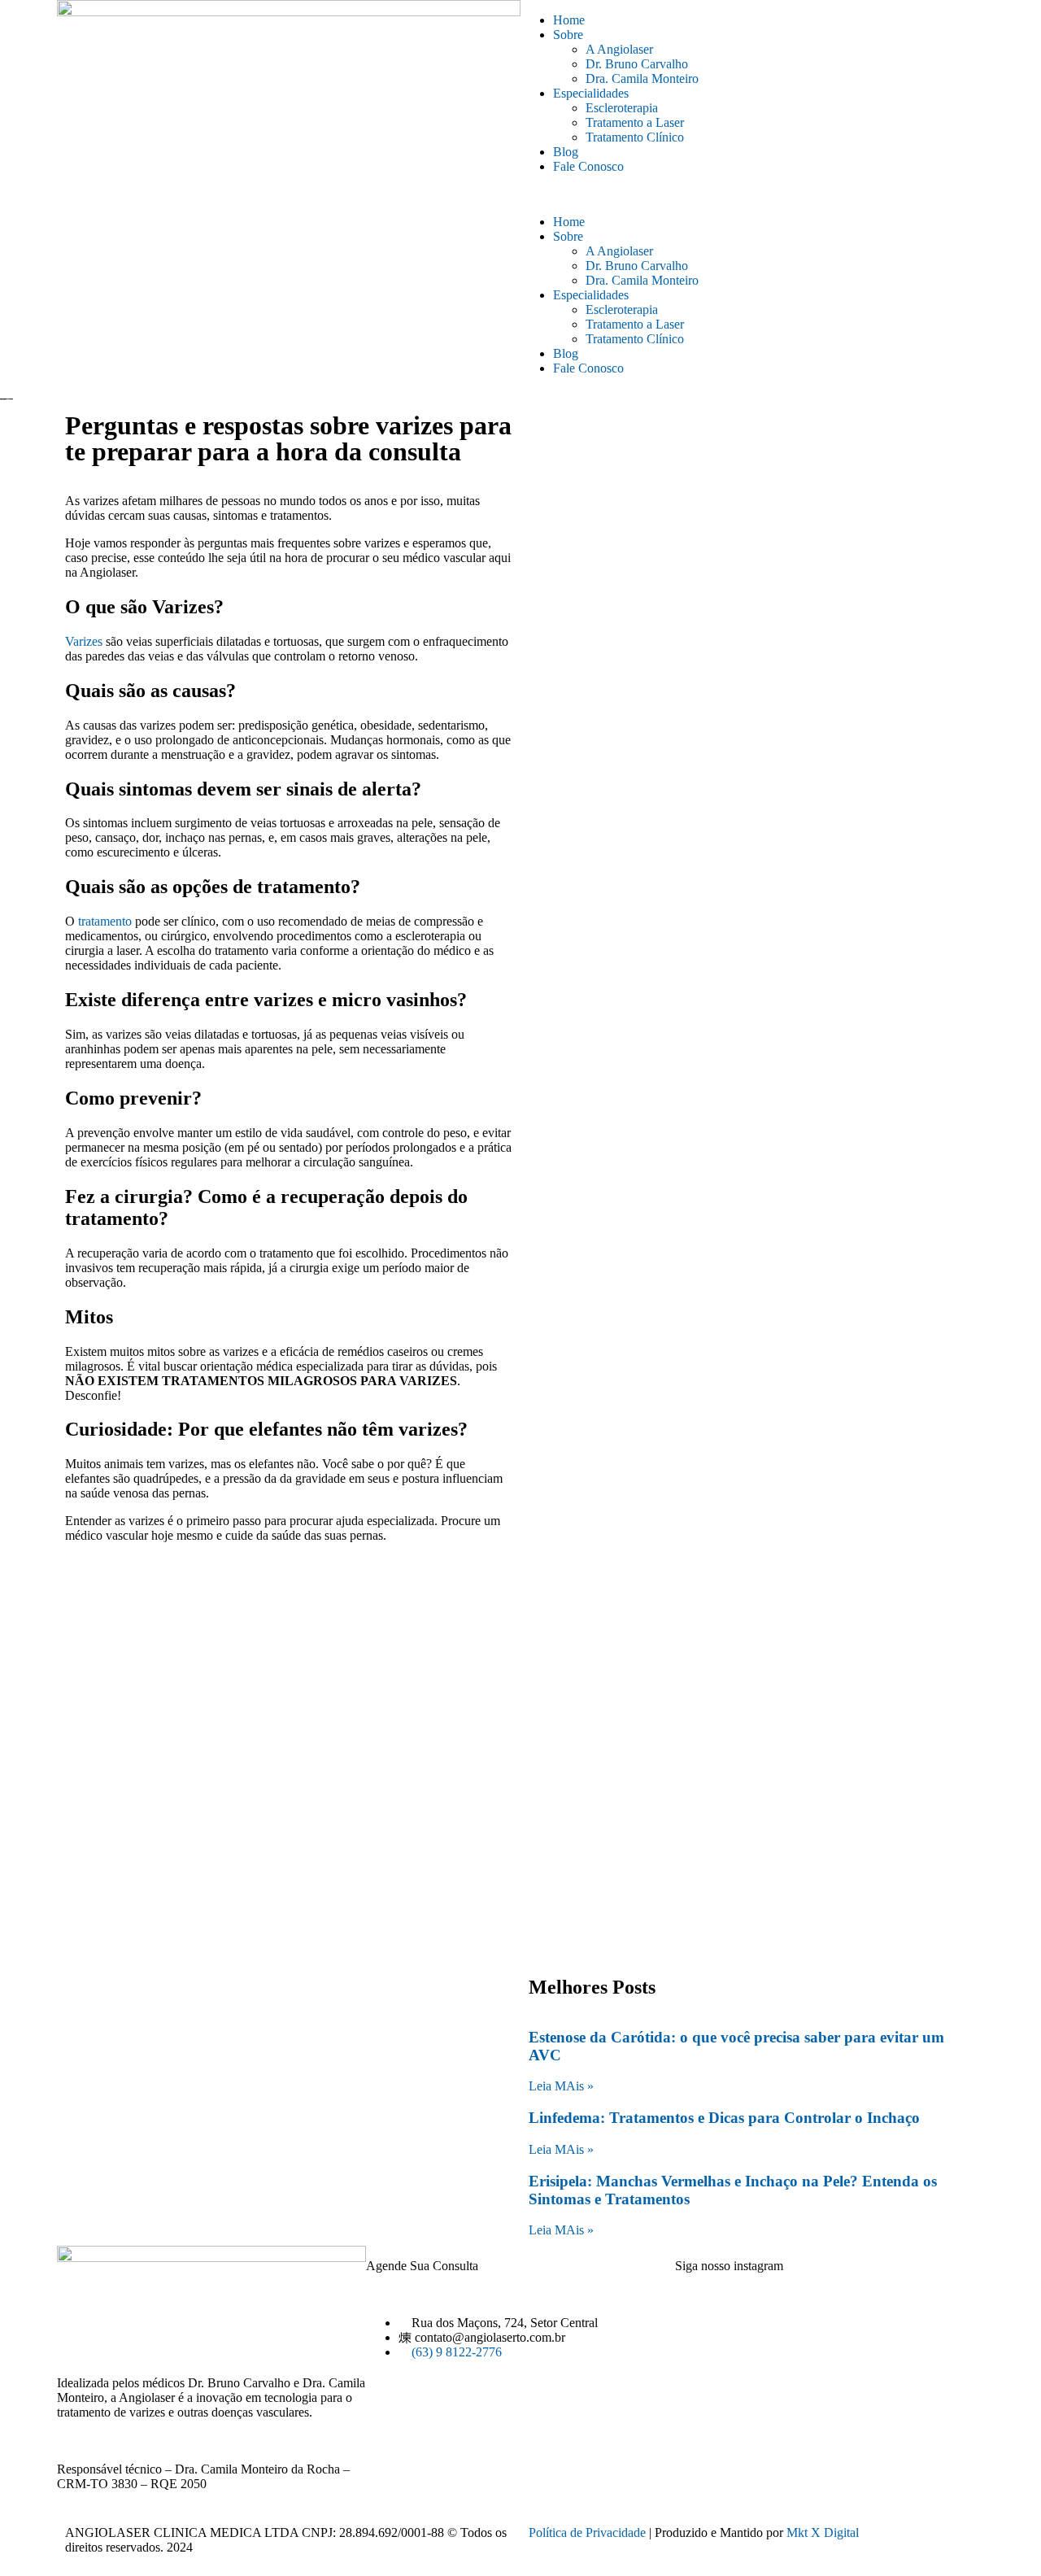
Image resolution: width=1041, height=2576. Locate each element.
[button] (752, 194)
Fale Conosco (588, 166)
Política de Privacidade (587, 2532)
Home (569, 20)
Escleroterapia (622, 108)
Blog (566, 152)
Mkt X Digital (823, 2532)
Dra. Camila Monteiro (642, 78)
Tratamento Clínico (635, 137)
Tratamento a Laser (635, 122)
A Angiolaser (619, 49)
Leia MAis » (561, 2086)
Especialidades (591, 93)
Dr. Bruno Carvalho (637, 64)
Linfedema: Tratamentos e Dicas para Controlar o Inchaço (724, 2118)
